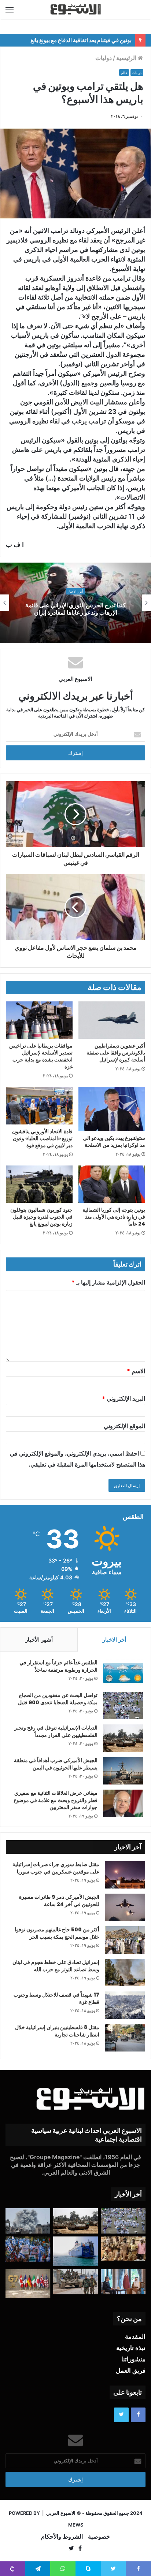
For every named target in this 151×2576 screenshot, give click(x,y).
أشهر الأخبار (39, 1640)
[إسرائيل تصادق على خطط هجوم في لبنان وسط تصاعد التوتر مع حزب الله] (125, 1973)
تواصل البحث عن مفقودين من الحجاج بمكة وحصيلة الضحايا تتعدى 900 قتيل (58, 1699)
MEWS (76, 2525)
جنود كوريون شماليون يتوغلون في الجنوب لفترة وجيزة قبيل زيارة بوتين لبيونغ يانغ (41, 1217)
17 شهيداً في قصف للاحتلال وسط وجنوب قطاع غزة (56, 1998)
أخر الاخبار (114, 1640)
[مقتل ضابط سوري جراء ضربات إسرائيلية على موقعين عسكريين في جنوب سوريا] (125, 1875)
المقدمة (135, 2336)
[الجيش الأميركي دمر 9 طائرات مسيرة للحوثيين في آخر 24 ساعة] (125, 1907)
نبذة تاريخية (131, 2348)
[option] (75, 603)
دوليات (104, 58)
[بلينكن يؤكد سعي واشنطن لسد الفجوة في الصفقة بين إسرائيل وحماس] (123, 2282)
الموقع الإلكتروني (124, 1426)
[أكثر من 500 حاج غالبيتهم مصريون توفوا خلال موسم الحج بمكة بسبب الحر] (125, 1940)
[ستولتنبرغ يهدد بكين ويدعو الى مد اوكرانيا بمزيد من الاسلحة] (112, 1109)
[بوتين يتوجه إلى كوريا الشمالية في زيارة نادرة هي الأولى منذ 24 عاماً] (112, 1184)
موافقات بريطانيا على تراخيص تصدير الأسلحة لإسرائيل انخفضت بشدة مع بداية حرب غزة (41, 1056)
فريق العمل (131, 2371)
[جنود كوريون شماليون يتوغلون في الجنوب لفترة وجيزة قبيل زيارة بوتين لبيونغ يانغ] (39, 1184)
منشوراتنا (133, 2359)
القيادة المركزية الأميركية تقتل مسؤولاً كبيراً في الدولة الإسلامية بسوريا (75, 609)
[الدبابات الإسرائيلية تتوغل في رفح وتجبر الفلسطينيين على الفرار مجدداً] (123, 1738)
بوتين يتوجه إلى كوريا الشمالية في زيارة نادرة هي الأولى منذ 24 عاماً (114, 1217)
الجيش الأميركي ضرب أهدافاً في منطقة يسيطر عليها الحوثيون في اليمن (56, 1764)
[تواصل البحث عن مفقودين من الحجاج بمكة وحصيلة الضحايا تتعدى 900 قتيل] (123, 1706)
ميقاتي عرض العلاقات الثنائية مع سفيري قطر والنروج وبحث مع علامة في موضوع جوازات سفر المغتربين (56, 1800)
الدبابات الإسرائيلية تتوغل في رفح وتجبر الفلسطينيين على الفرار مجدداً (56, 1731)
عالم (124, 73)
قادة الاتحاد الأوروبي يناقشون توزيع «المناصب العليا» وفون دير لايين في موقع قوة (42, 1138)
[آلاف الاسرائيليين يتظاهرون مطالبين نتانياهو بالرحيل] (28, 2249)
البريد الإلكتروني (124, 1398)
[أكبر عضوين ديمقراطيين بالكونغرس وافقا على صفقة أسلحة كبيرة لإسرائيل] (112, 1020)
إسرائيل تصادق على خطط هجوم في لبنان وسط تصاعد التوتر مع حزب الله (56, 1966)
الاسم (136, 1371)
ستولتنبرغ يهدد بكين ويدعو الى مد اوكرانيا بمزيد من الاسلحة (114, 1141)
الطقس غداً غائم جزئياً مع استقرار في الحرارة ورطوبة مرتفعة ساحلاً (58, 1666)
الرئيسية (127, 58)
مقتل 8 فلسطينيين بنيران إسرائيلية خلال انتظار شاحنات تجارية (57, 2031)
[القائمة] (10, 10)
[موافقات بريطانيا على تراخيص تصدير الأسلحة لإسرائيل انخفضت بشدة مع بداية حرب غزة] (39, 1020)
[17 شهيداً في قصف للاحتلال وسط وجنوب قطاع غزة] (125, 2005)
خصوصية (99, 2536)
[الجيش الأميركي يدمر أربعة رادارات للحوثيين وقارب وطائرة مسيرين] (75, 2251)
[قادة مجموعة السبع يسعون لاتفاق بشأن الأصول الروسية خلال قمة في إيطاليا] (28, 2283)
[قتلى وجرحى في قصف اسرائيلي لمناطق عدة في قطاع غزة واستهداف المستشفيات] (28, 2221)
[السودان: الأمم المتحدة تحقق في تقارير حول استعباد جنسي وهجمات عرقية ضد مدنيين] (123, 2249)
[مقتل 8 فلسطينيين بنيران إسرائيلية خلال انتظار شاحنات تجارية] (125, 2038)
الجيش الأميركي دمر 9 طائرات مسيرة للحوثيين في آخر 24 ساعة (59, 1901)
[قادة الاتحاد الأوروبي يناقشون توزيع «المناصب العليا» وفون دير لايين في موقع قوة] (39, 1106)
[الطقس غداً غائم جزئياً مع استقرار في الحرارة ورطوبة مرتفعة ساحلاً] (123, 1673)
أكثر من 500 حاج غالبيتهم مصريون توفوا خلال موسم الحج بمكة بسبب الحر (57, 1933)
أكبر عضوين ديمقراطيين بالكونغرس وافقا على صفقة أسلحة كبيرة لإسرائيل (116, 1053)
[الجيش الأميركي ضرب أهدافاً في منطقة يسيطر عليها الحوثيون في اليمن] (123, 1771)
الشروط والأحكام (62, 2536)
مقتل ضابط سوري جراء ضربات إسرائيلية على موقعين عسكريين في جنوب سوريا (56, 1868)
